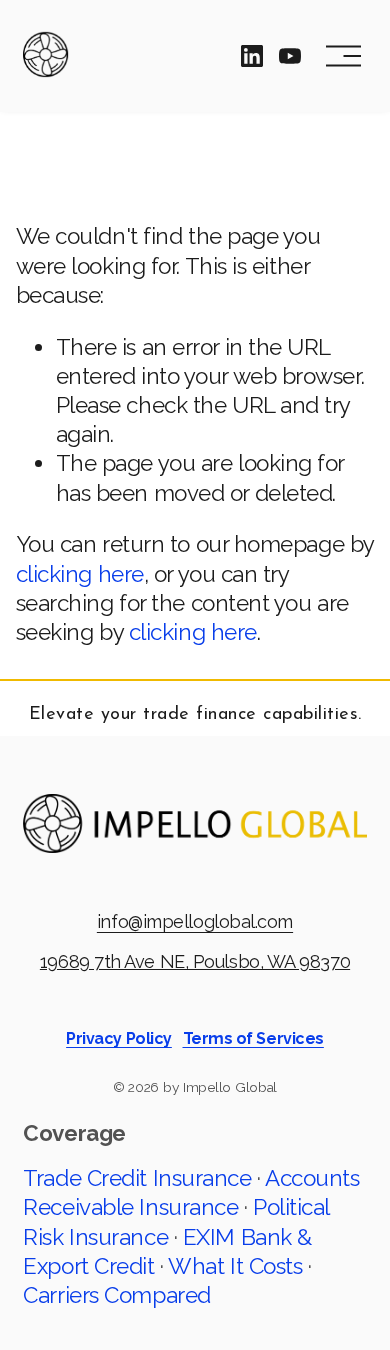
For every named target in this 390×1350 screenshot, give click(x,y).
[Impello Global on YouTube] (290, 56)
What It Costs (235, 1266)
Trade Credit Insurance (137, 1178)
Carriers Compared (116, 1295)
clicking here (80, 574)
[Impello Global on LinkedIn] (252, 56)
